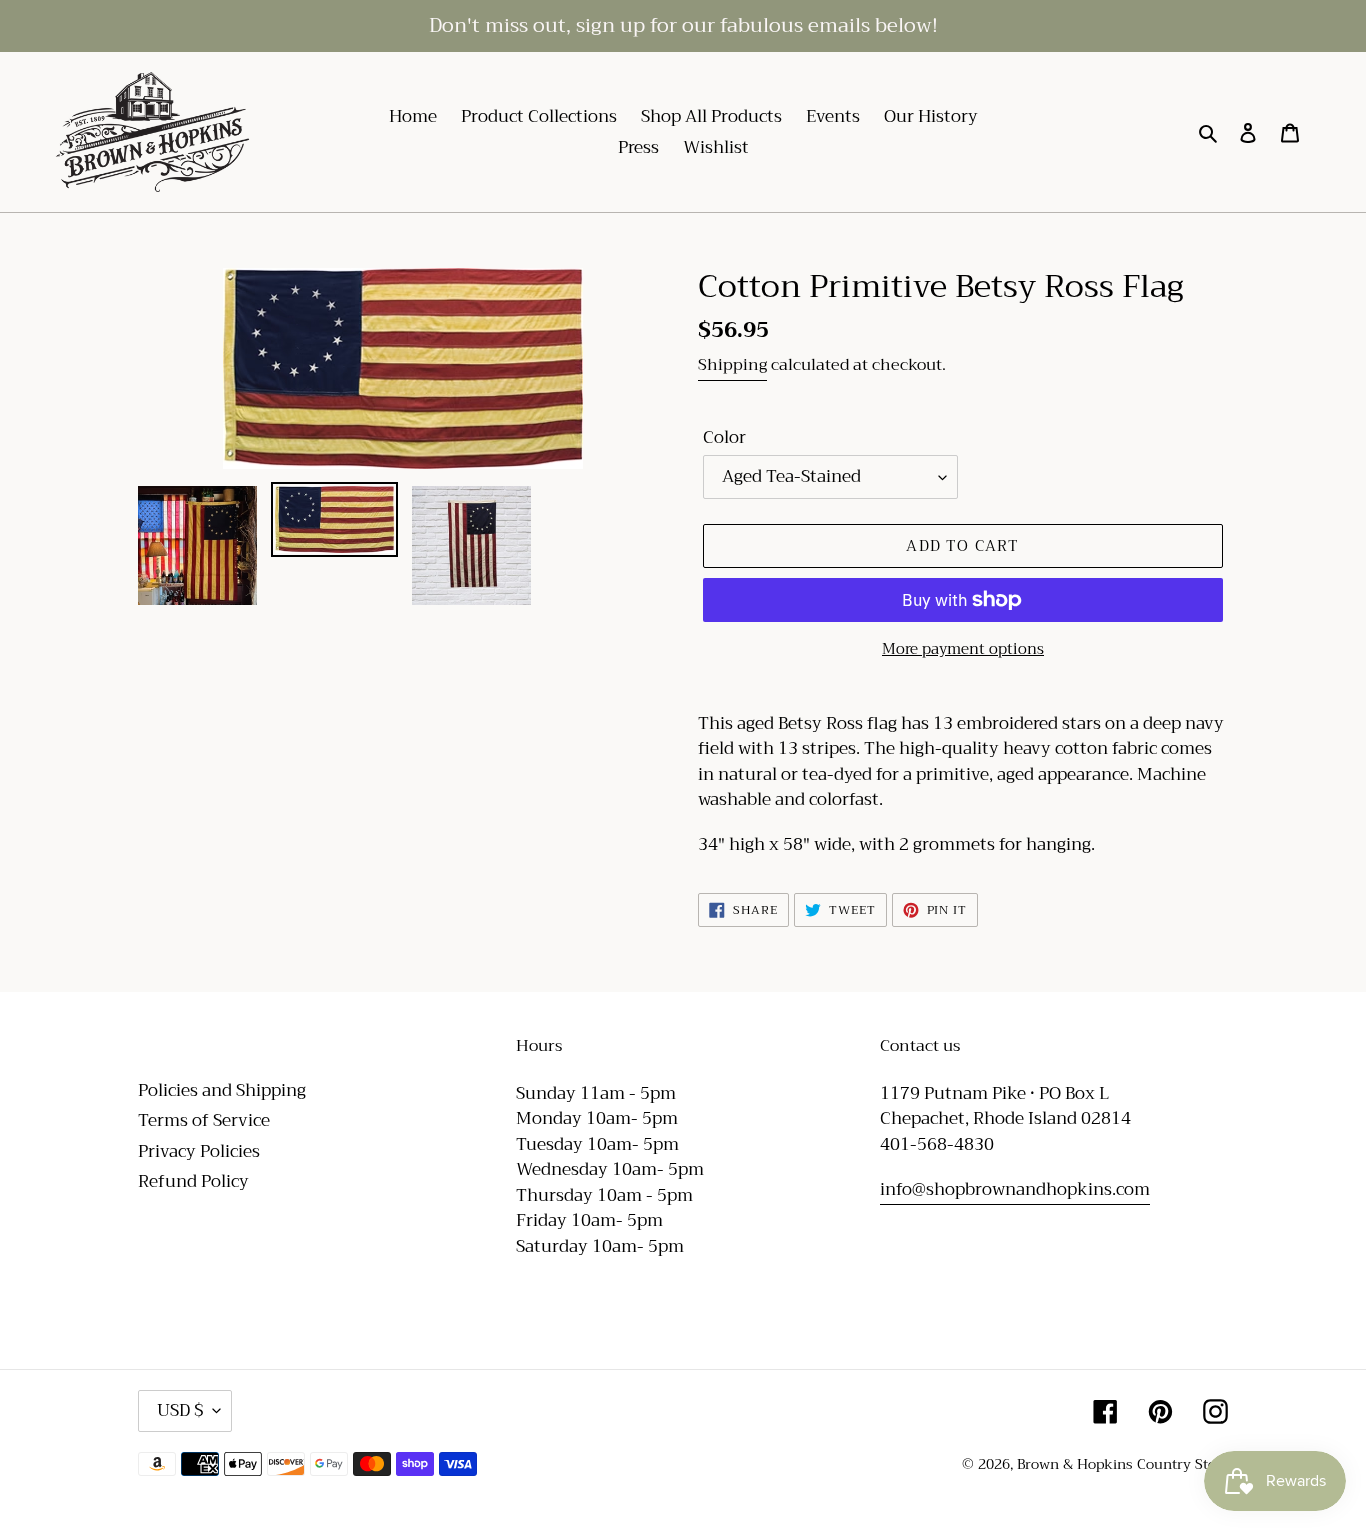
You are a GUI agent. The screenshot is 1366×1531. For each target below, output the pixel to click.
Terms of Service (204, 1120)
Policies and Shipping (222, 1090)
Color (724, 438)
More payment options (963, 649)
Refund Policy (193, 1181)
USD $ (180, 1410)
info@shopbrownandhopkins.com (1015, 1189)
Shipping (732, 365)
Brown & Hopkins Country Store (1122, 1464)
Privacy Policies (199, 1151)
